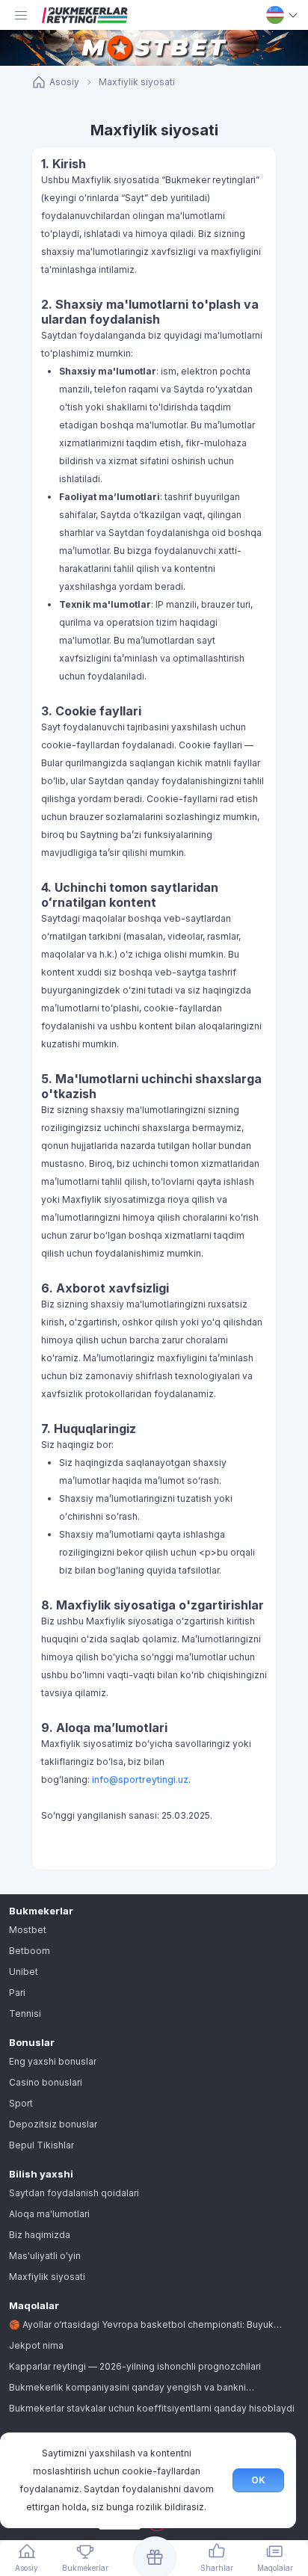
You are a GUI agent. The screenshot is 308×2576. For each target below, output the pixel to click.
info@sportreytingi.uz (140, 1780)
